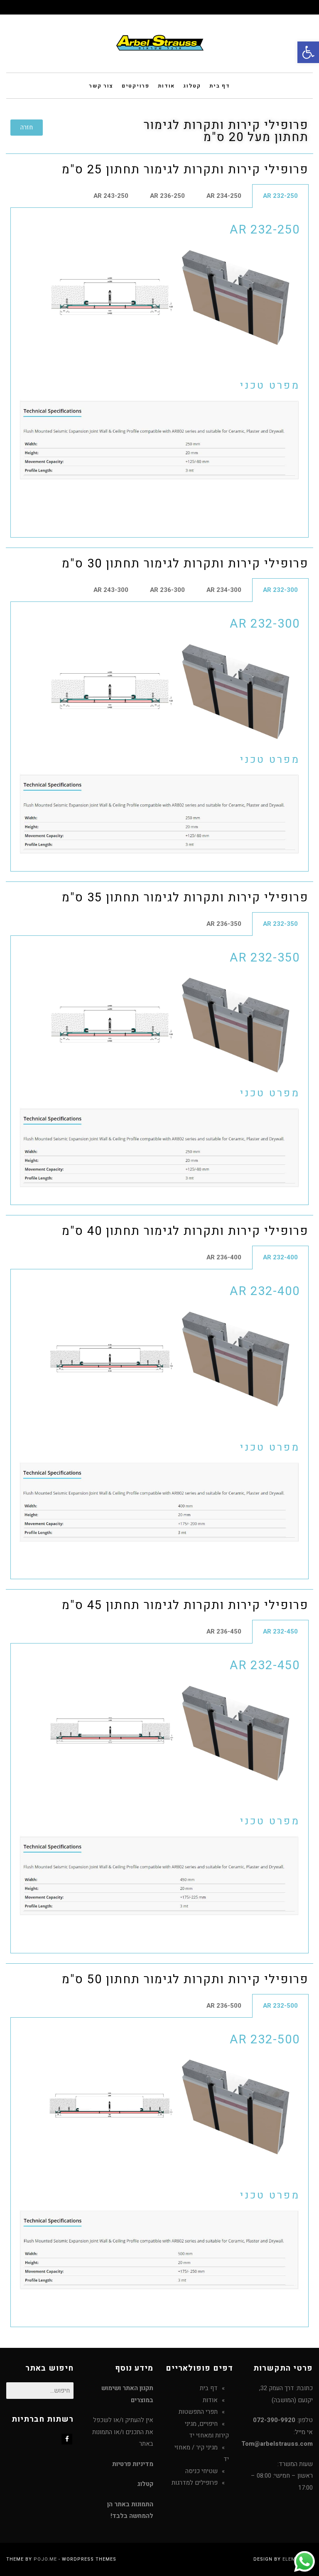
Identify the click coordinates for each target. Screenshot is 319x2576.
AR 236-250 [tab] (167, 196)
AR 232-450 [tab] (280, 1631)
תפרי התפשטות (198, 2412)
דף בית (209, 2388)
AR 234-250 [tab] (224, 196)
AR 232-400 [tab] (280, 1257)
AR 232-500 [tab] (280, 2006)
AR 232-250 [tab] (280, 196)
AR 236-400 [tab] (224, 1257)
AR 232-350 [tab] (280, 924)
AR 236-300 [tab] (167, 590)
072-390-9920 (274, 2420)
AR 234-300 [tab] (224, 590)
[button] (308, 52)
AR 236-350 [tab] (224, 924)
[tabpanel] (159, 373)
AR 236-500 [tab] (224, 2006)
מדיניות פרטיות (133, 2464)
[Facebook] (67, 2439)
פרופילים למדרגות (195, 2483)
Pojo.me (45, 2559)
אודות (210, 2400)
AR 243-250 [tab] (111, 196)
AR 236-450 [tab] (224, 1631)
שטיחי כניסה (201, 2471)
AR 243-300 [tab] (111, 590)
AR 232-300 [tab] (280, 590)
